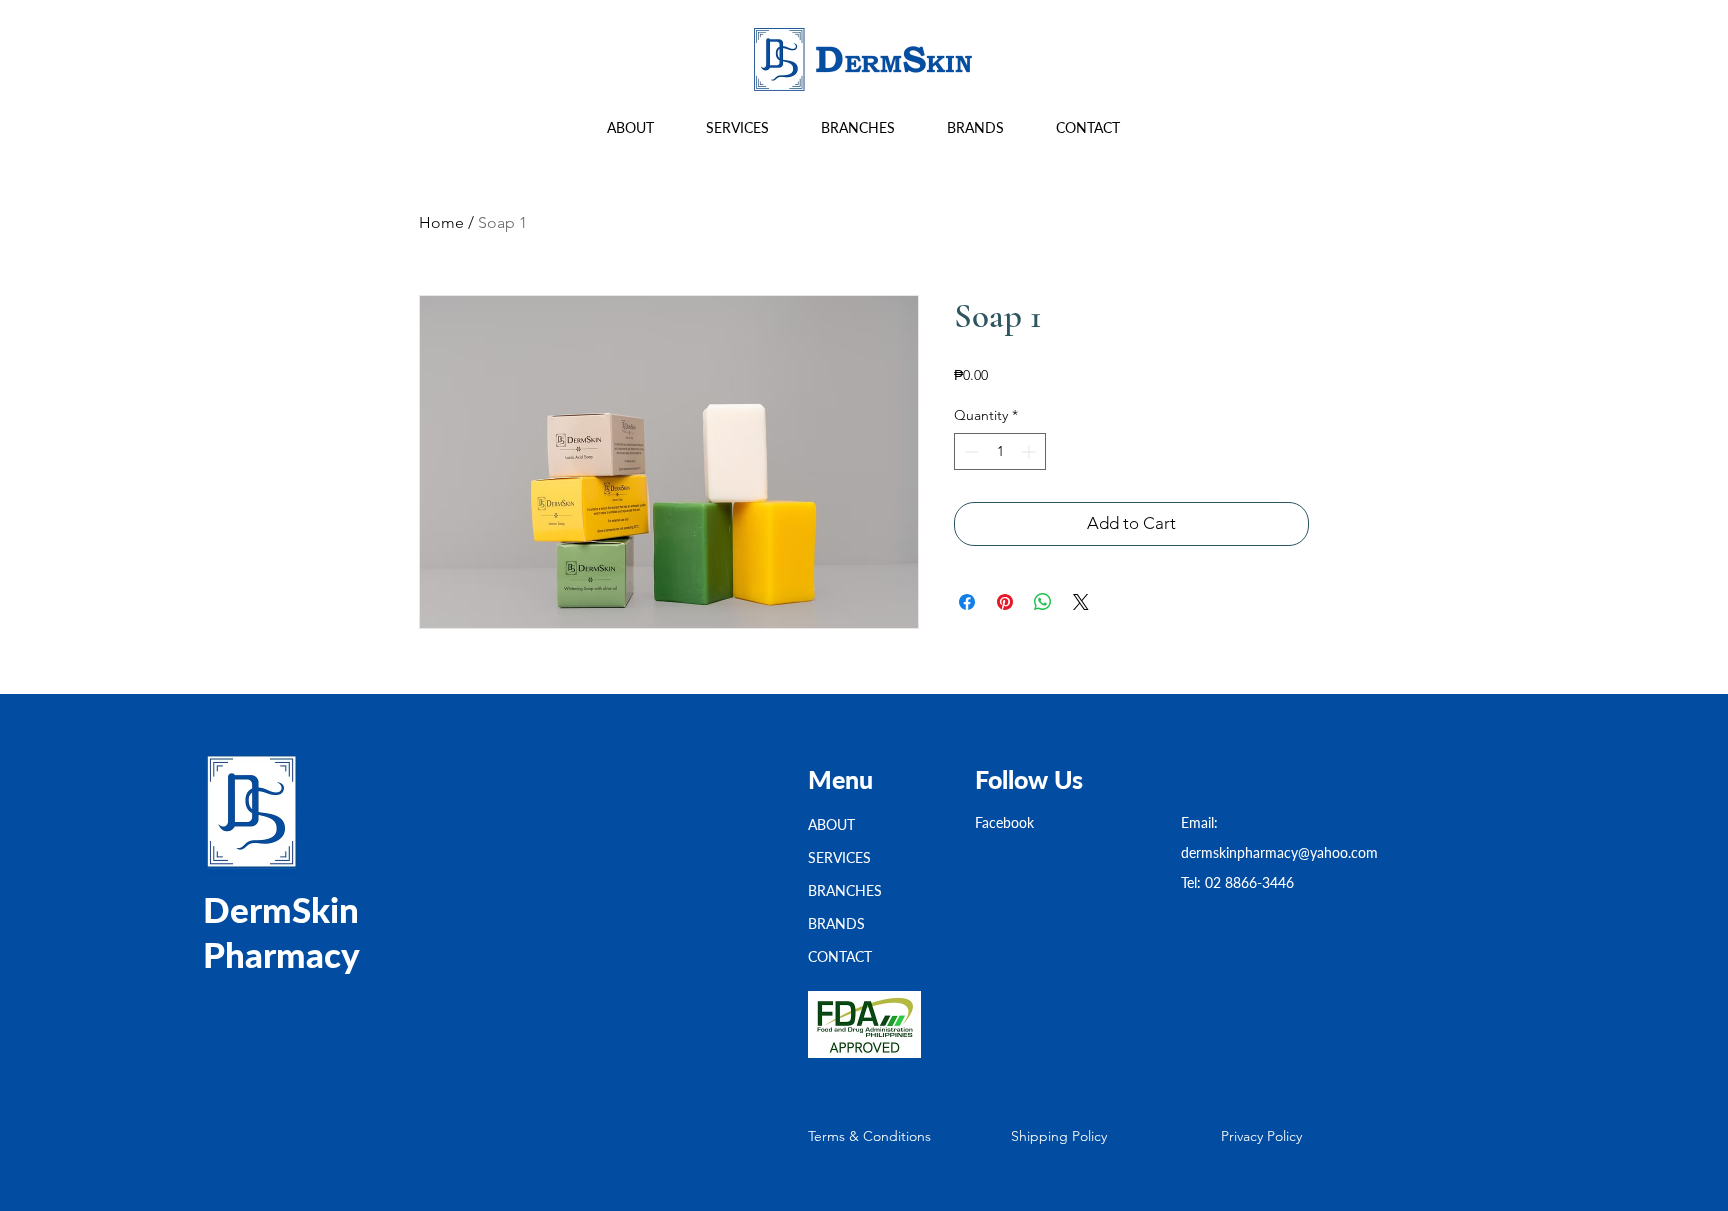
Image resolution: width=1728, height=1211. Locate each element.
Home (441, 222)
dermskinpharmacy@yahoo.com (1279, 852)
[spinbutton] (1000, 451)
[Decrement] (969, 451)
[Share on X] (1081, 602)
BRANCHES (845, 890)
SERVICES (839, 857)
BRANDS (836, 923)
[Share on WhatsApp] (1043, 602)
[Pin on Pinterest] (1005, 602)
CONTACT (840, 956)
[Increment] (1030, 451)
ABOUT (831, 824)
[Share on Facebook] (967, 602)
